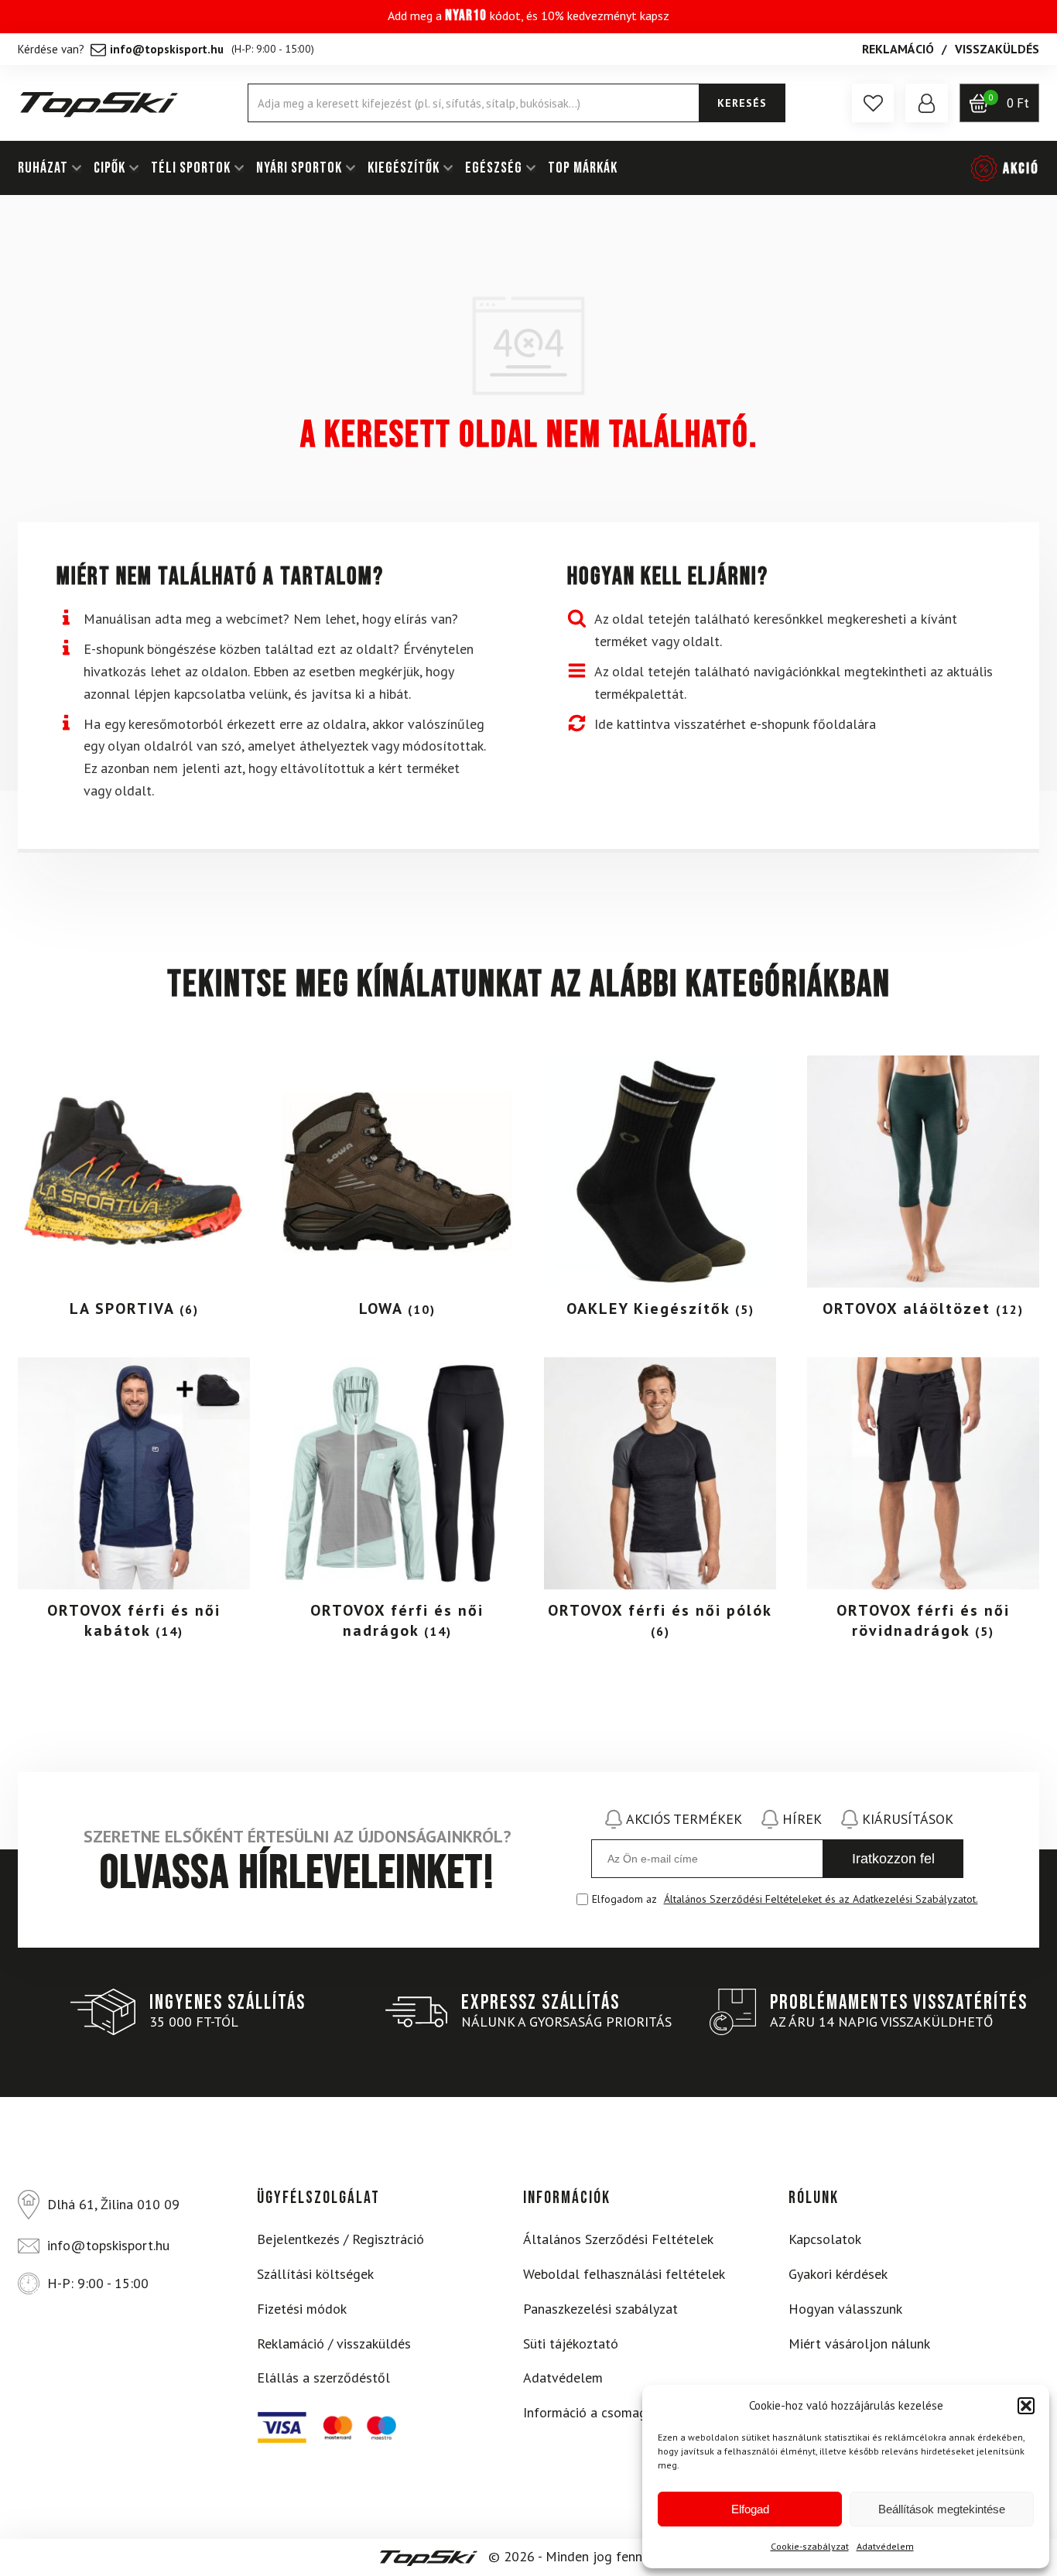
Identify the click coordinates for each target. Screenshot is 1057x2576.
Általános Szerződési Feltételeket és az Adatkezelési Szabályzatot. (821, 1899)
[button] (1026, 2406)
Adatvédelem (885, 2546)
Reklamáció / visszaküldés (334, 2343)
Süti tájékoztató (571, 2343)
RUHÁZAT (43, 168)
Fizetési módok (302, 2309)
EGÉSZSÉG (494, 168)
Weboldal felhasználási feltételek (624, 2274)
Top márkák (583, 168)
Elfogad (750, 2509)
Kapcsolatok (825, 2239)
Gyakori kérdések (838, 2274)
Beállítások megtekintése (942, 2509)
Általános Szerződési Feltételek (618, 2239)
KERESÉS (742, 103)
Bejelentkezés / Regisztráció (340, 2239)
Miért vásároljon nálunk (859, 2343)
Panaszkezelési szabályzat (600, 2309)
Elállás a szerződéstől (323, 2378)
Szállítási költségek (315, 2274)
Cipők (109, 168)
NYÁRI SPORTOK (299, 168)
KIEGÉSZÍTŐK (404, 168)
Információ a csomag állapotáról (621, 2412)
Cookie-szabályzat (810, 2546)
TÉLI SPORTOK (191, 168)
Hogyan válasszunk (845, 2309)
